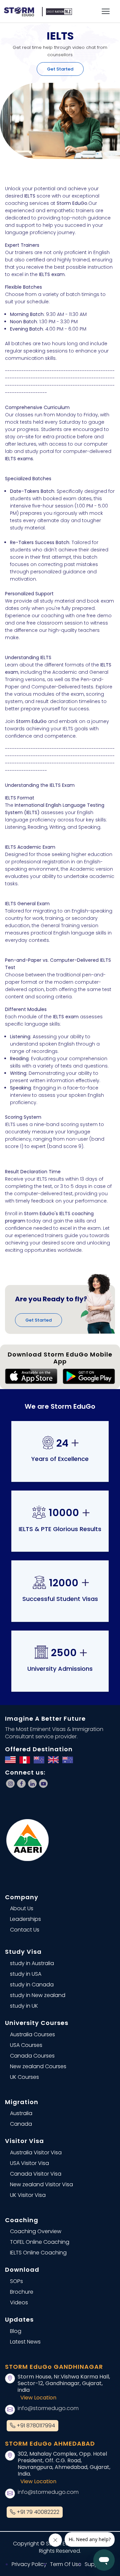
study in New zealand (38, 1995)
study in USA (26, 1974)
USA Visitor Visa (29, 2163)
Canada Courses (32, 2056)
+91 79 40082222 (37, 2512)
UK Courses (24, 2077)
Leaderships (25, 1919)
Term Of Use (66, 2564)
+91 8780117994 (35, 2426)
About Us (22, 1908)
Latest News (25, 2342)
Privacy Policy (29, 2564)
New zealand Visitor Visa (41, 2184)
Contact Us (25, 1930)
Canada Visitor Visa (36, 2174)
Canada (21, 2124)
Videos (19, 2302)
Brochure (22, 2292)
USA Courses (26, 2045)
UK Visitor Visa (28, 2195)
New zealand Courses (38, 2066)
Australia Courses (32, 2034)
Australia (21, 2113)
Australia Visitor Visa (36, 2152)
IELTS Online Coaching (38, 2253)
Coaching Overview (36, 2231)
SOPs (16, 2281)
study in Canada (32, 1985)
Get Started (60, 69)
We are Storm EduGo (60, 1406)
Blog (16, 2331)
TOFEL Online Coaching (40, 2242)
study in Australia (32, 1963)
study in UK (24, 2006)
